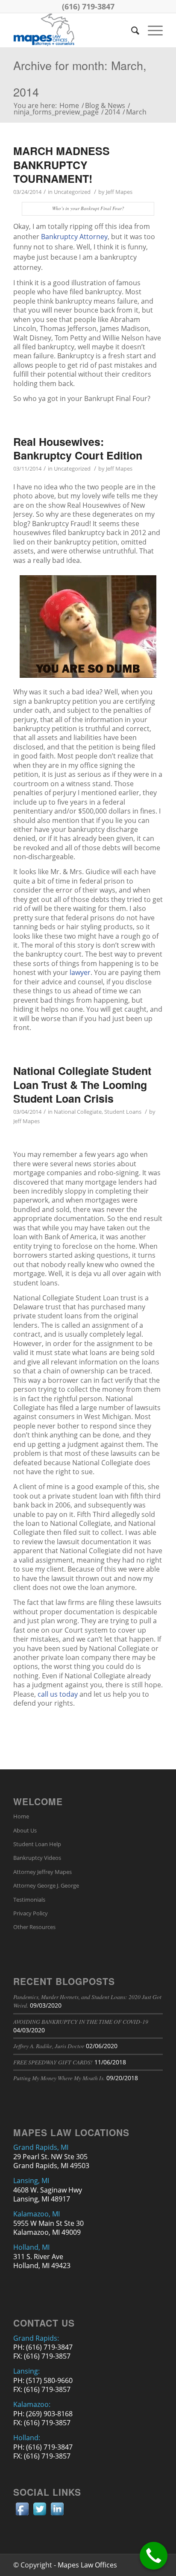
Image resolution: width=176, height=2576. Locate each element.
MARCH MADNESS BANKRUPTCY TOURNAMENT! (62, 165)
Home (69, 106)
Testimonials (29, 1900)
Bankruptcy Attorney (74, 237)
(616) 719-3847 (88, 6)
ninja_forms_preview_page (56, 112)
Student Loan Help (37, 1844)
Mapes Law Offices (87, 2565)
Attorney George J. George (46, 1885)
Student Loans (123, 1112)
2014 (112, 112)
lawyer (80, 972)
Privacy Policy (31, 1913)
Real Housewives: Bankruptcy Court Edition (78, 449)
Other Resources (34, 1927)
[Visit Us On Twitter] (40, 2515)
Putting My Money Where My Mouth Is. (59, 2078)
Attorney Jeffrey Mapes (43, 1872)
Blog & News (105, 106)
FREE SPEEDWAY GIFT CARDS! (53, 2062)
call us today (58, 1694)
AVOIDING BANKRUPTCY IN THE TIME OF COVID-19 (81, 2021)
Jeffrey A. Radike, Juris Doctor (49, 2046)
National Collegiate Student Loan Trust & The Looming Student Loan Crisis (82, 1085)
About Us (25, 1830)
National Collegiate (78, 1112)
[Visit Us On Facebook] (22, 2515)
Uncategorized (72, 192)
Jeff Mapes (119, 192)
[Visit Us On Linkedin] (57, 2515)
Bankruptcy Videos (37, 1858)
